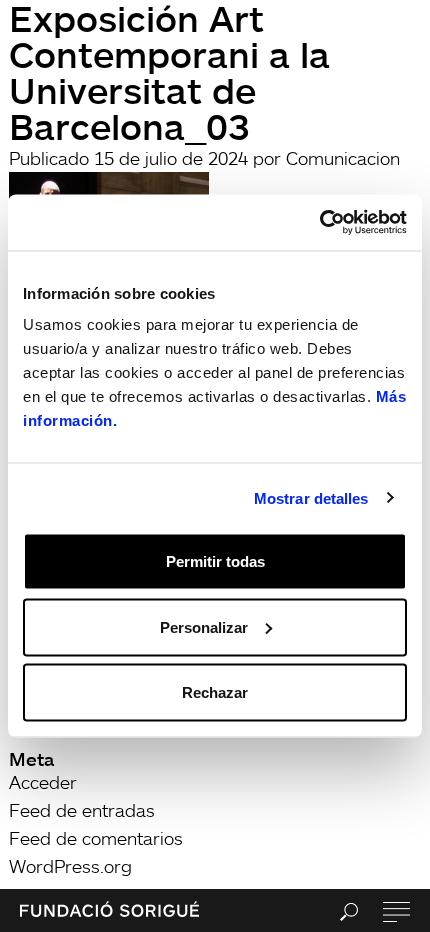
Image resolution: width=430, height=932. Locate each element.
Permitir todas (215, 561)
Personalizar (204, 626)
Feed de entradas (82, 810)
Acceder (43, 782)
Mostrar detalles (311, 497)
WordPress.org (70, 866)
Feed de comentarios (96, 838)
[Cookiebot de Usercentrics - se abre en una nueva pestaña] (319, 223)
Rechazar (215, 692)
